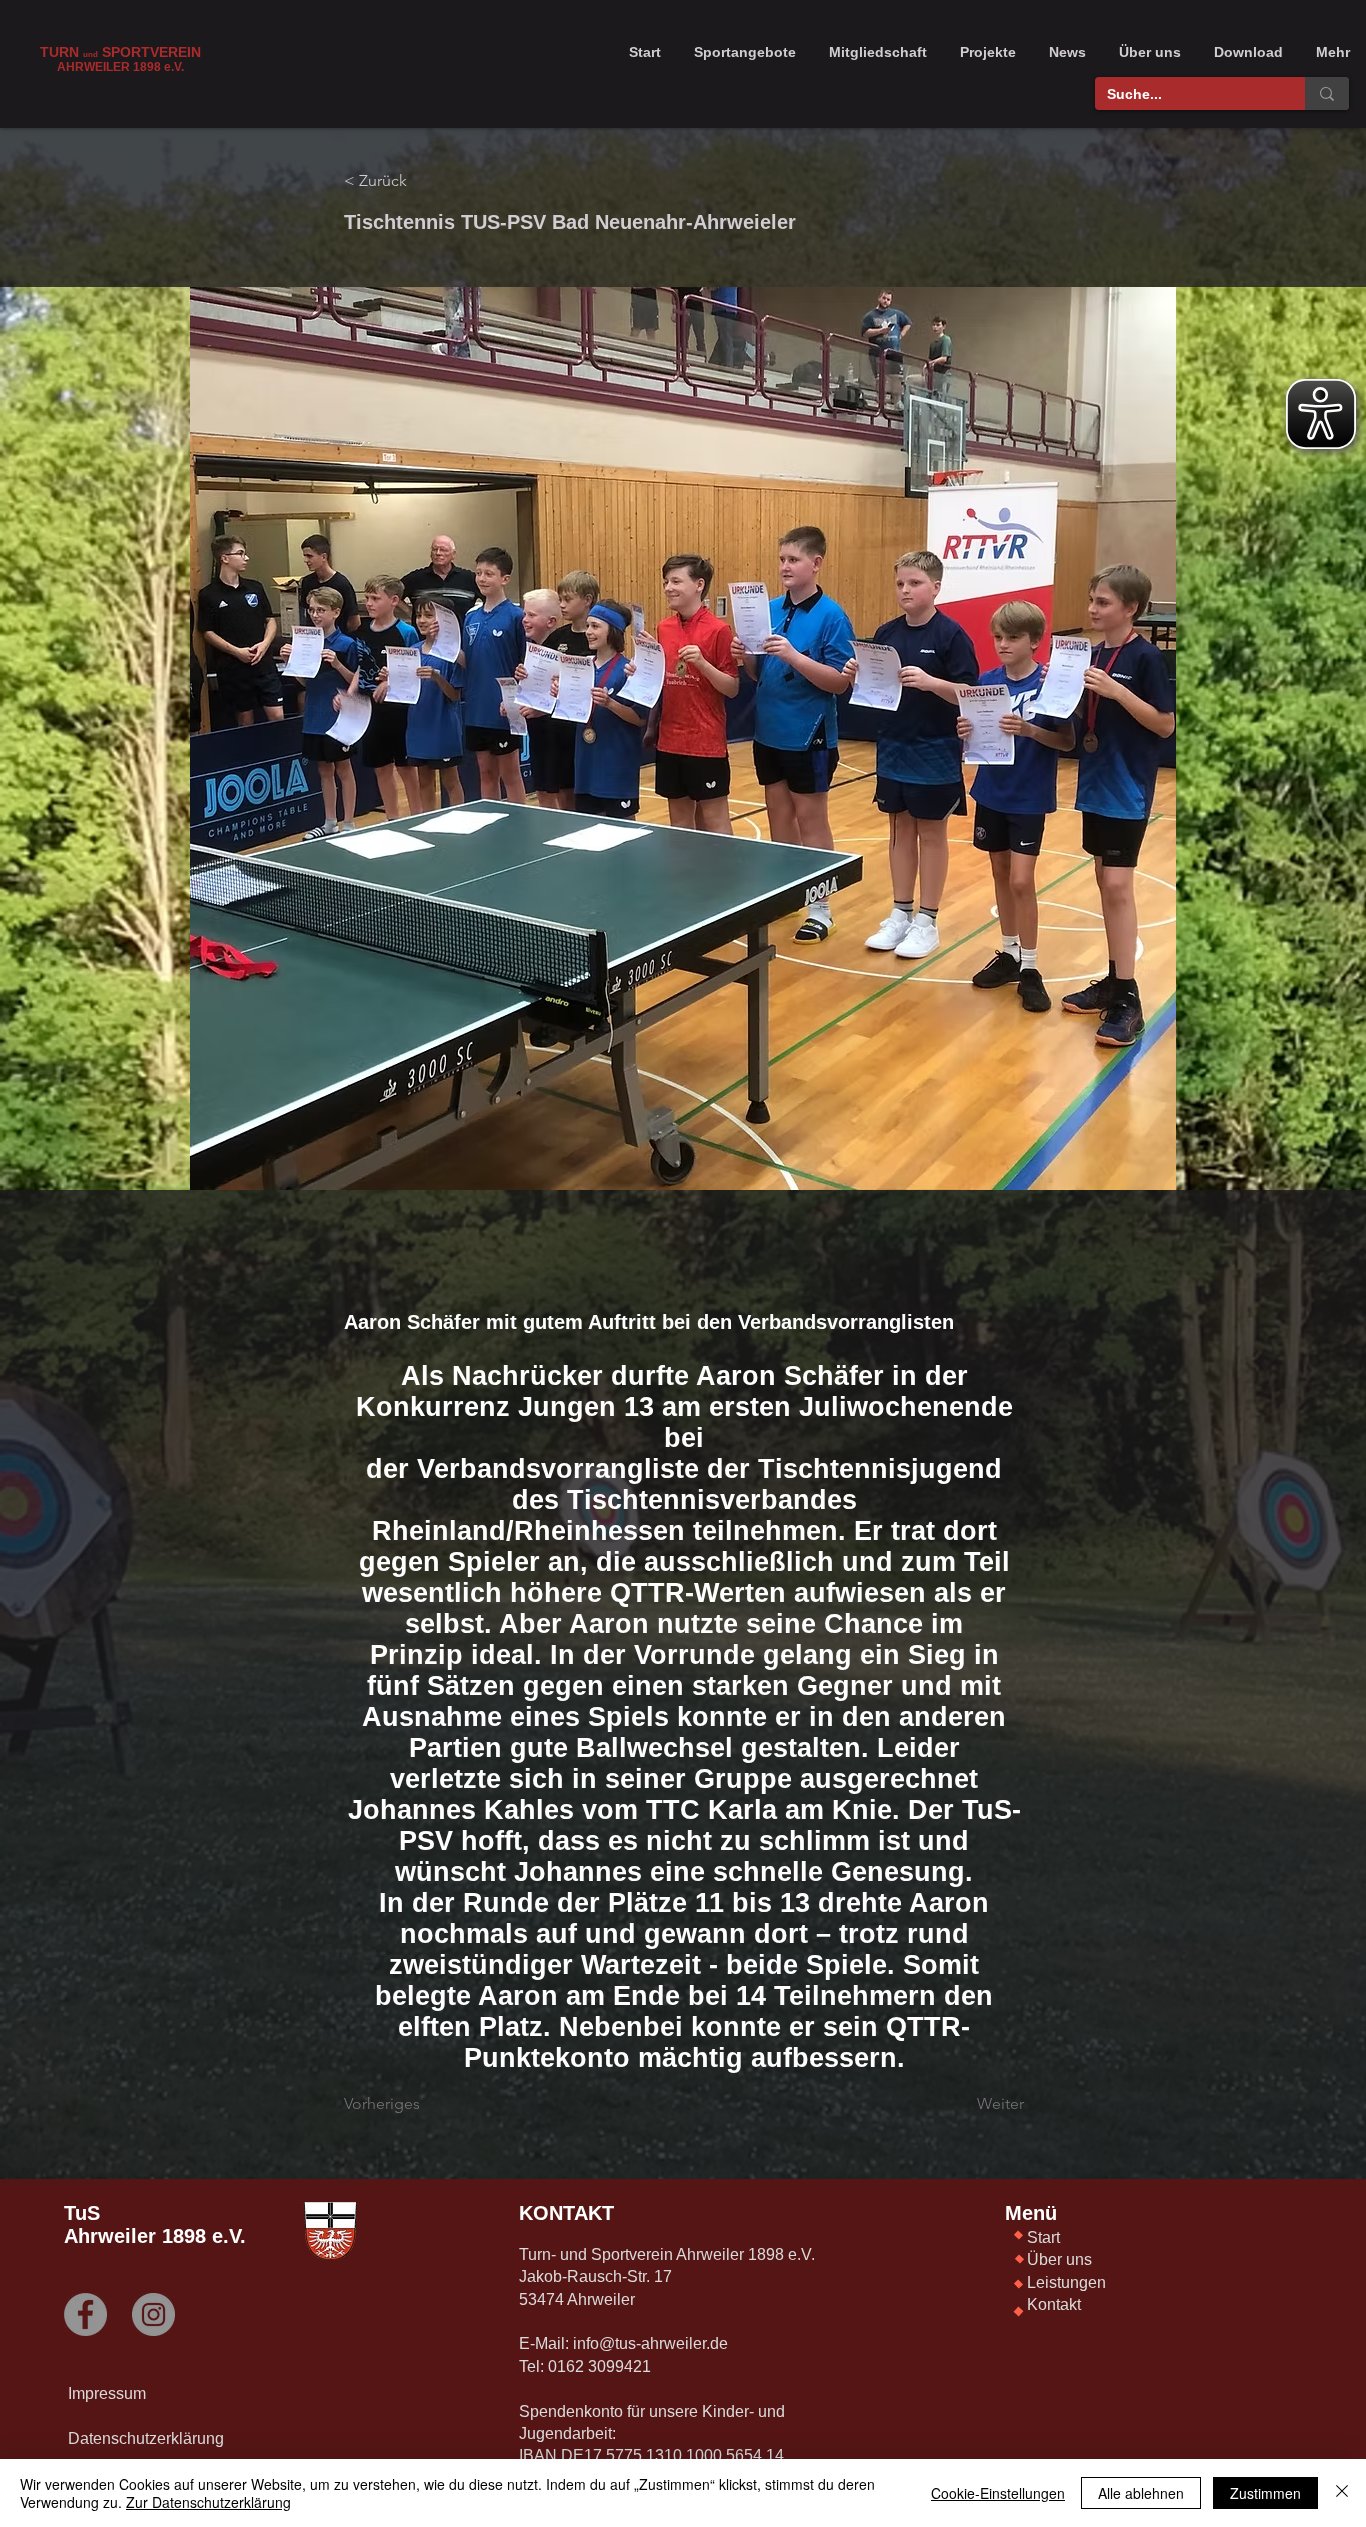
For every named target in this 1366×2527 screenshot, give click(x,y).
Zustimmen (1265, 2493)
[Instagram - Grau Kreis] (153, 2314)
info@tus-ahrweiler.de (650, 2343)
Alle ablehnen (1141, 2493)
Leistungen (1066, 2282)
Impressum (107, 2393)
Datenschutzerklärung (146, 2438)
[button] (744, 52)
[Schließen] (1342, 2493)
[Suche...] (1327, 93)
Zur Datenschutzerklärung (208, 2502)
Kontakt (1054, 2304)
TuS (82, 2213)
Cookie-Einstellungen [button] (998, 2493)
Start (1043, 2237)
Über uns (1059, 2259)
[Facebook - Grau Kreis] (85, 2314)
